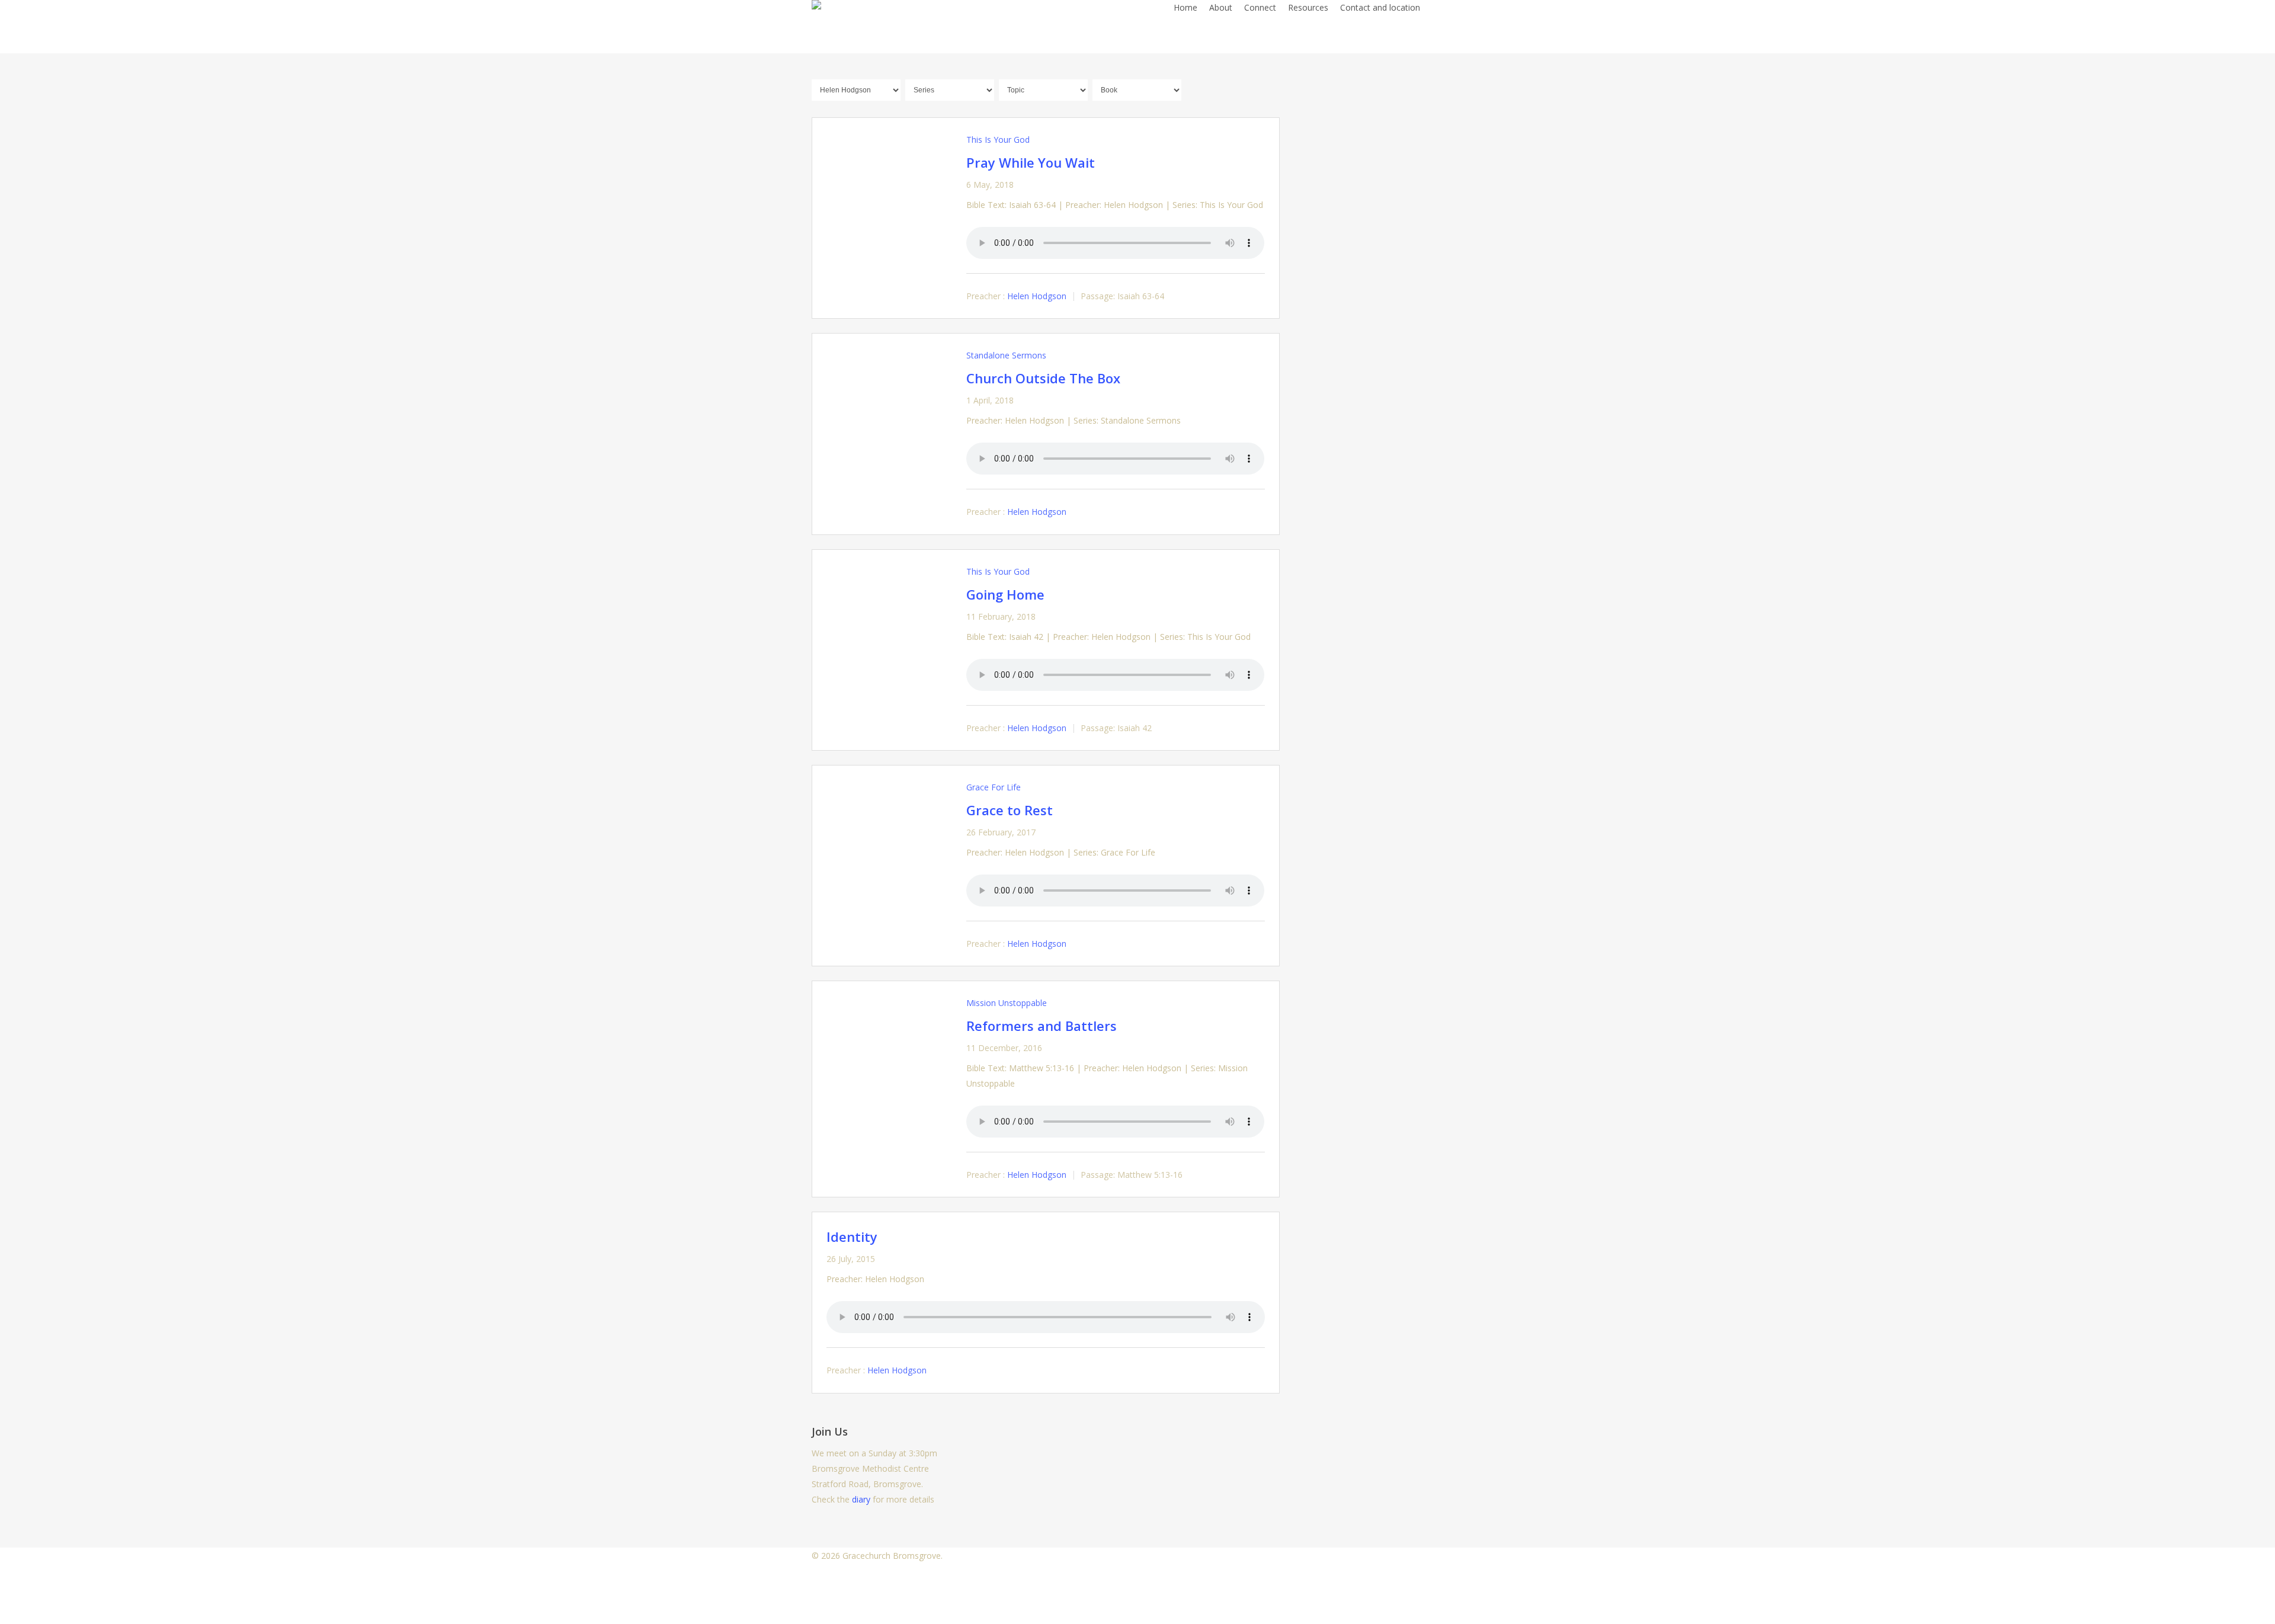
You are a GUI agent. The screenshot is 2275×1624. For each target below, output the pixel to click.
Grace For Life (994, 787)
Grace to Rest (1010, 810)
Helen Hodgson (1037, 296)
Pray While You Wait (1031, 162)
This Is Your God (998, 140)
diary (861, 1499)
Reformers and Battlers (1042, 1026)
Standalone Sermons (1006, 355)
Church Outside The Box (1043, 378)
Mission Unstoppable (1007, 1003)
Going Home (1005, 594)
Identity (852, 1237)
